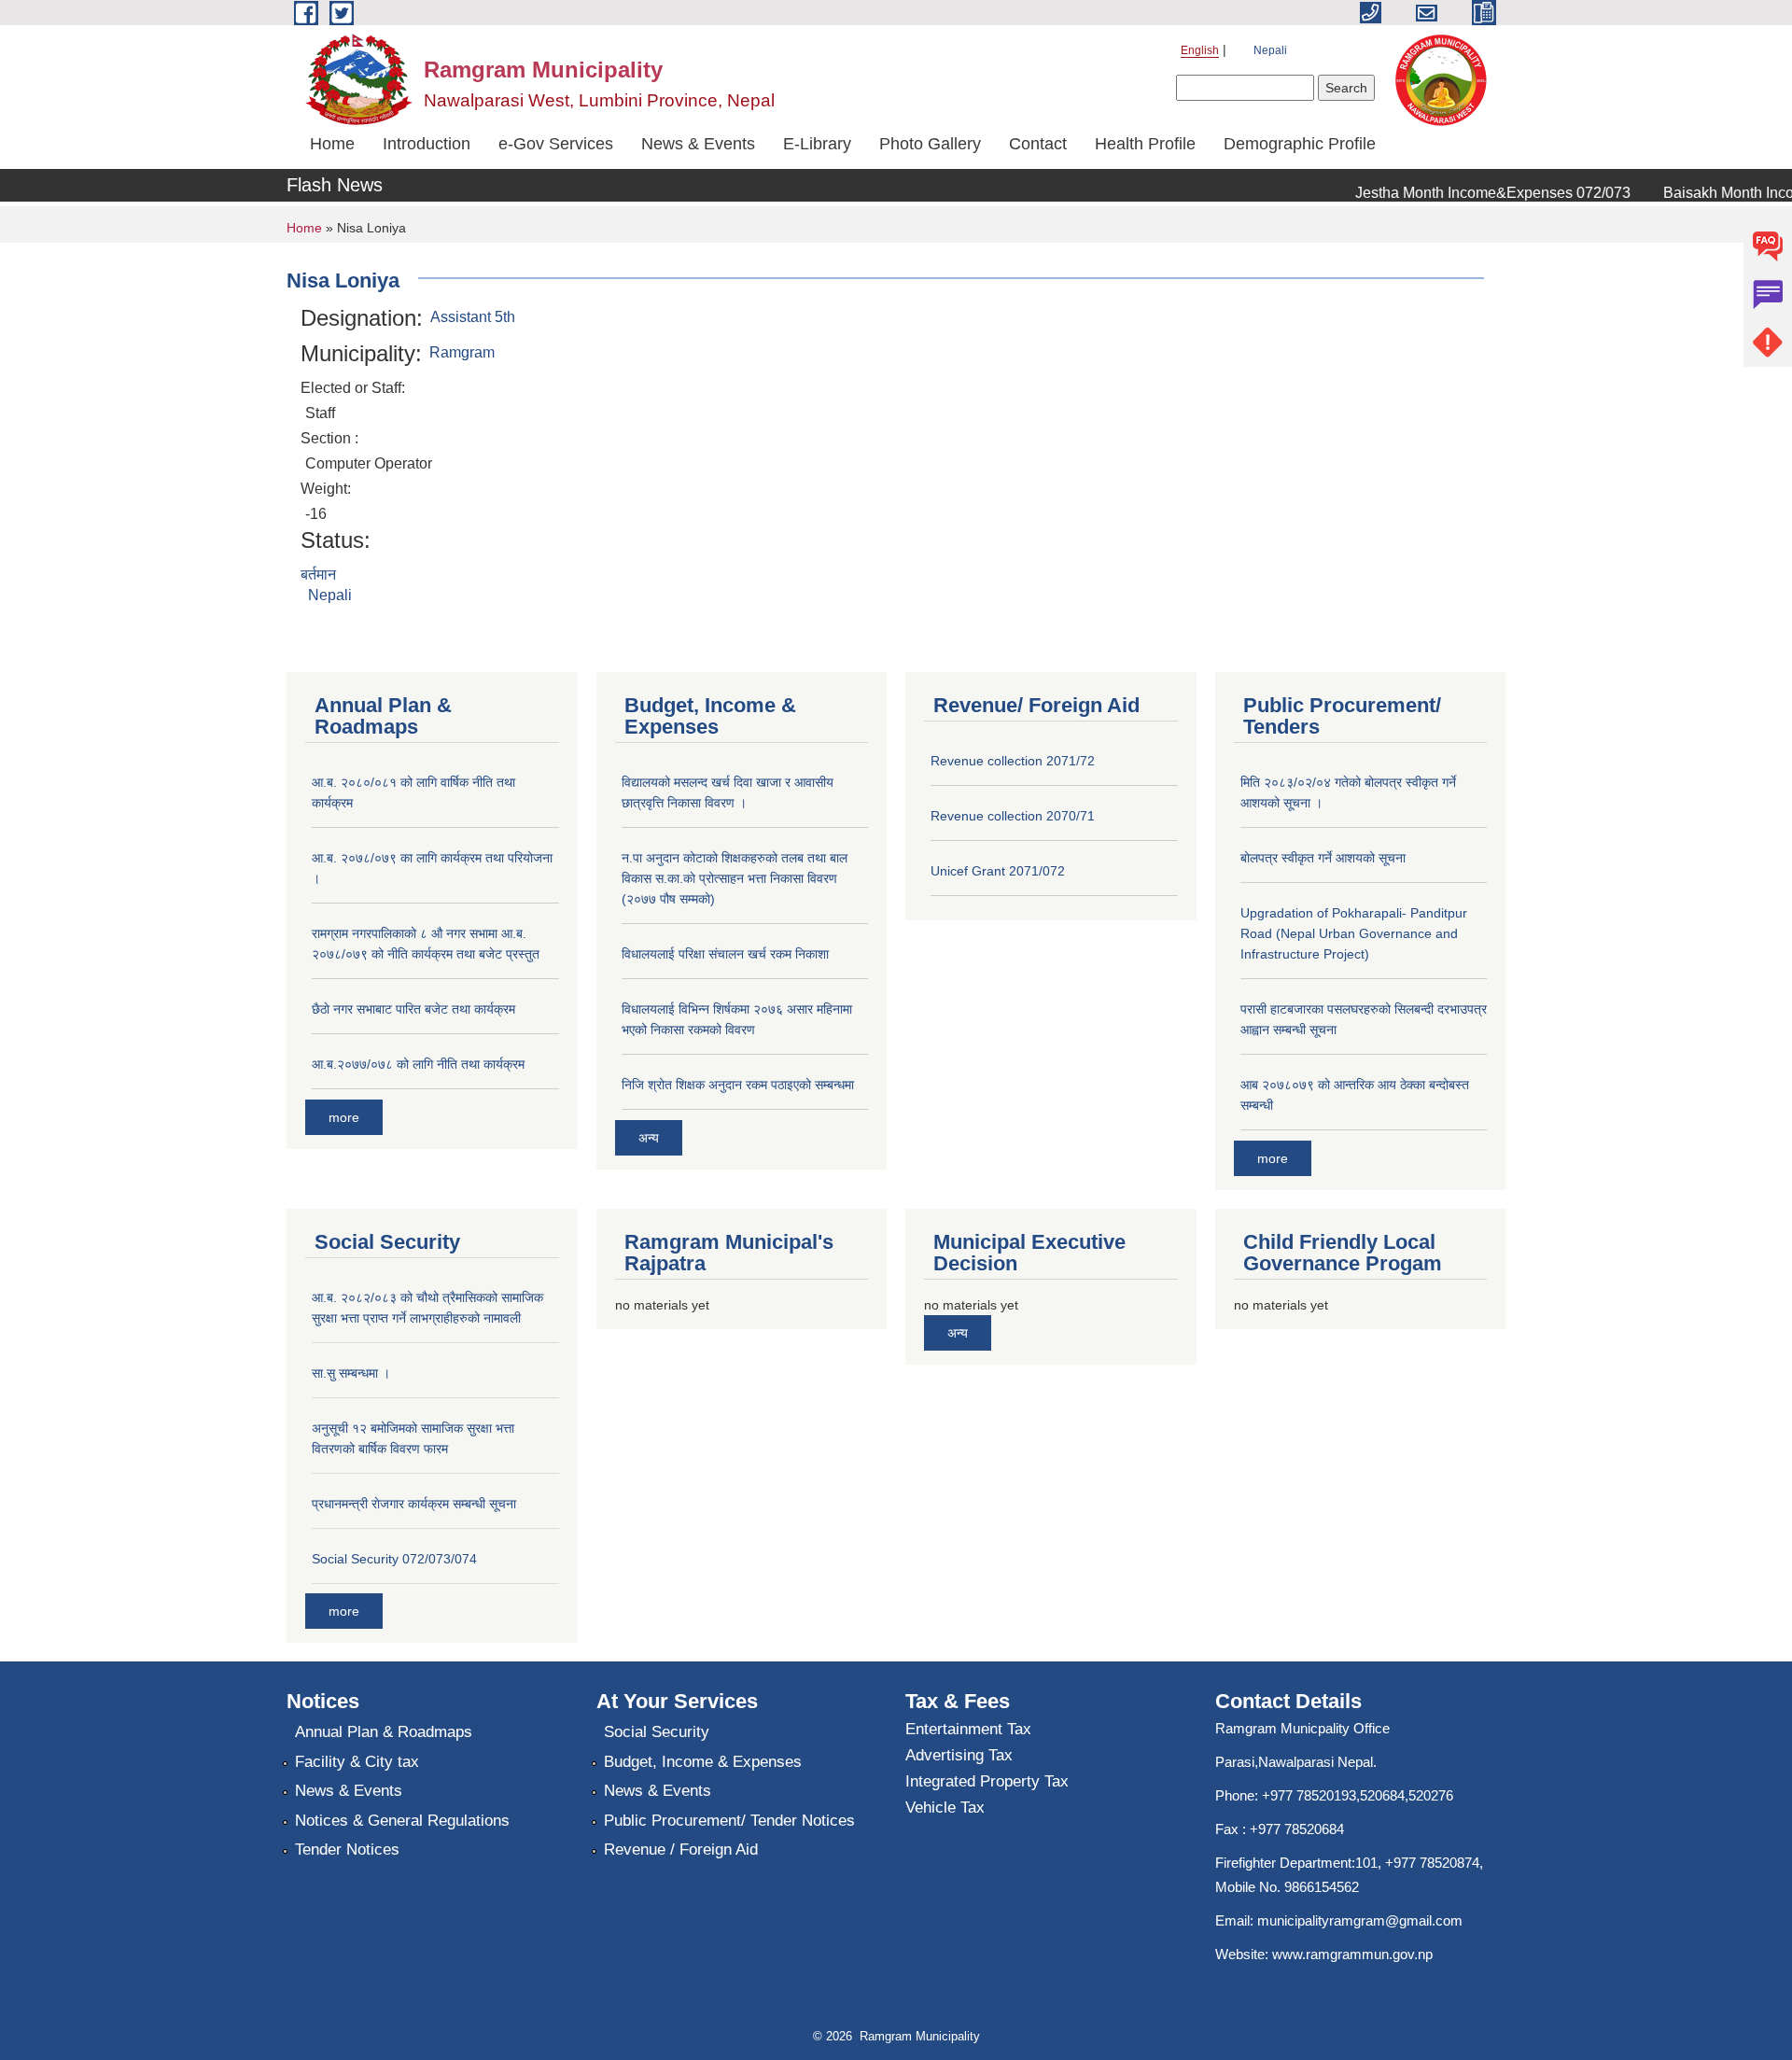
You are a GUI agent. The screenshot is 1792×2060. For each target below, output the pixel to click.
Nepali (1270, 50)
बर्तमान (318, 575)
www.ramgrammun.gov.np (1354, 1954)
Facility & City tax (357, 1762)
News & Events (698, 144)
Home (332, 144)
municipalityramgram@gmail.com (1360, 1920)
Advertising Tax (959, 1755)
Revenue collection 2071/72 (1013, 761)
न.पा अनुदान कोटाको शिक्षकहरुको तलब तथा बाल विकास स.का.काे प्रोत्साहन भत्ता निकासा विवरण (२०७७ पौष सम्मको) (735, 878)
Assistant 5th (473, 317)
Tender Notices (347, 1850)
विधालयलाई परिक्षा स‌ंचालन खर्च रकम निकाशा (725, 954)
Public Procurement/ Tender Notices (729, 1821)
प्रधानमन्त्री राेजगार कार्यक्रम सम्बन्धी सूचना (414, 1504)
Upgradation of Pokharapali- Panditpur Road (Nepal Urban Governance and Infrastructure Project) (1354, 933)
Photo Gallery (930, 144)
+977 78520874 (1432, 1863)
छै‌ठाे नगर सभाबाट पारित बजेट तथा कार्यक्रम (413, 1009)
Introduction (427, 144)
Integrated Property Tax (987, 1781)
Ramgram (462, 352)
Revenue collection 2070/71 (1013, 816)
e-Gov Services (556, 144)
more (344, 1117)
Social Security (657, 1732)
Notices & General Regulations (402, 1821)
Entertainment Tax (968, 1729)
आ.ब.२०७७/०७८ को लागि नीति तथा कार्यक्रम (418, 1064)
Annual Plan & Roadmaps (384, 1732)
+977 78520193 (1309, 1795)
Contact (1038, 144)
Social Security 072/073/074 (394, 1559)
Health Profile (1145, 144)
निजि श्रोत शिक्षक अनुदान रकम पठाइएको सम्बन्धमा (738, 1085)
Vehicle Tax (945, 1808)
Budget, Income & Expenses (703, 1762)
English (1200, 50)
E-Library (817, 144)
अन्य (649, 1138)
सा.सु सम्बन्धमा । (351, 1373)
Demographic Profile (1300, 144)
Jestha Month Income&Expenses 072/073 (1473, 193)
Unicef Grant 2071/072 (998, 871)
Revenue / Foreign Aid (681, 1850)
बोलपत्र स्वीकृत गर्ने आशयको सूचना (1323, 858)
